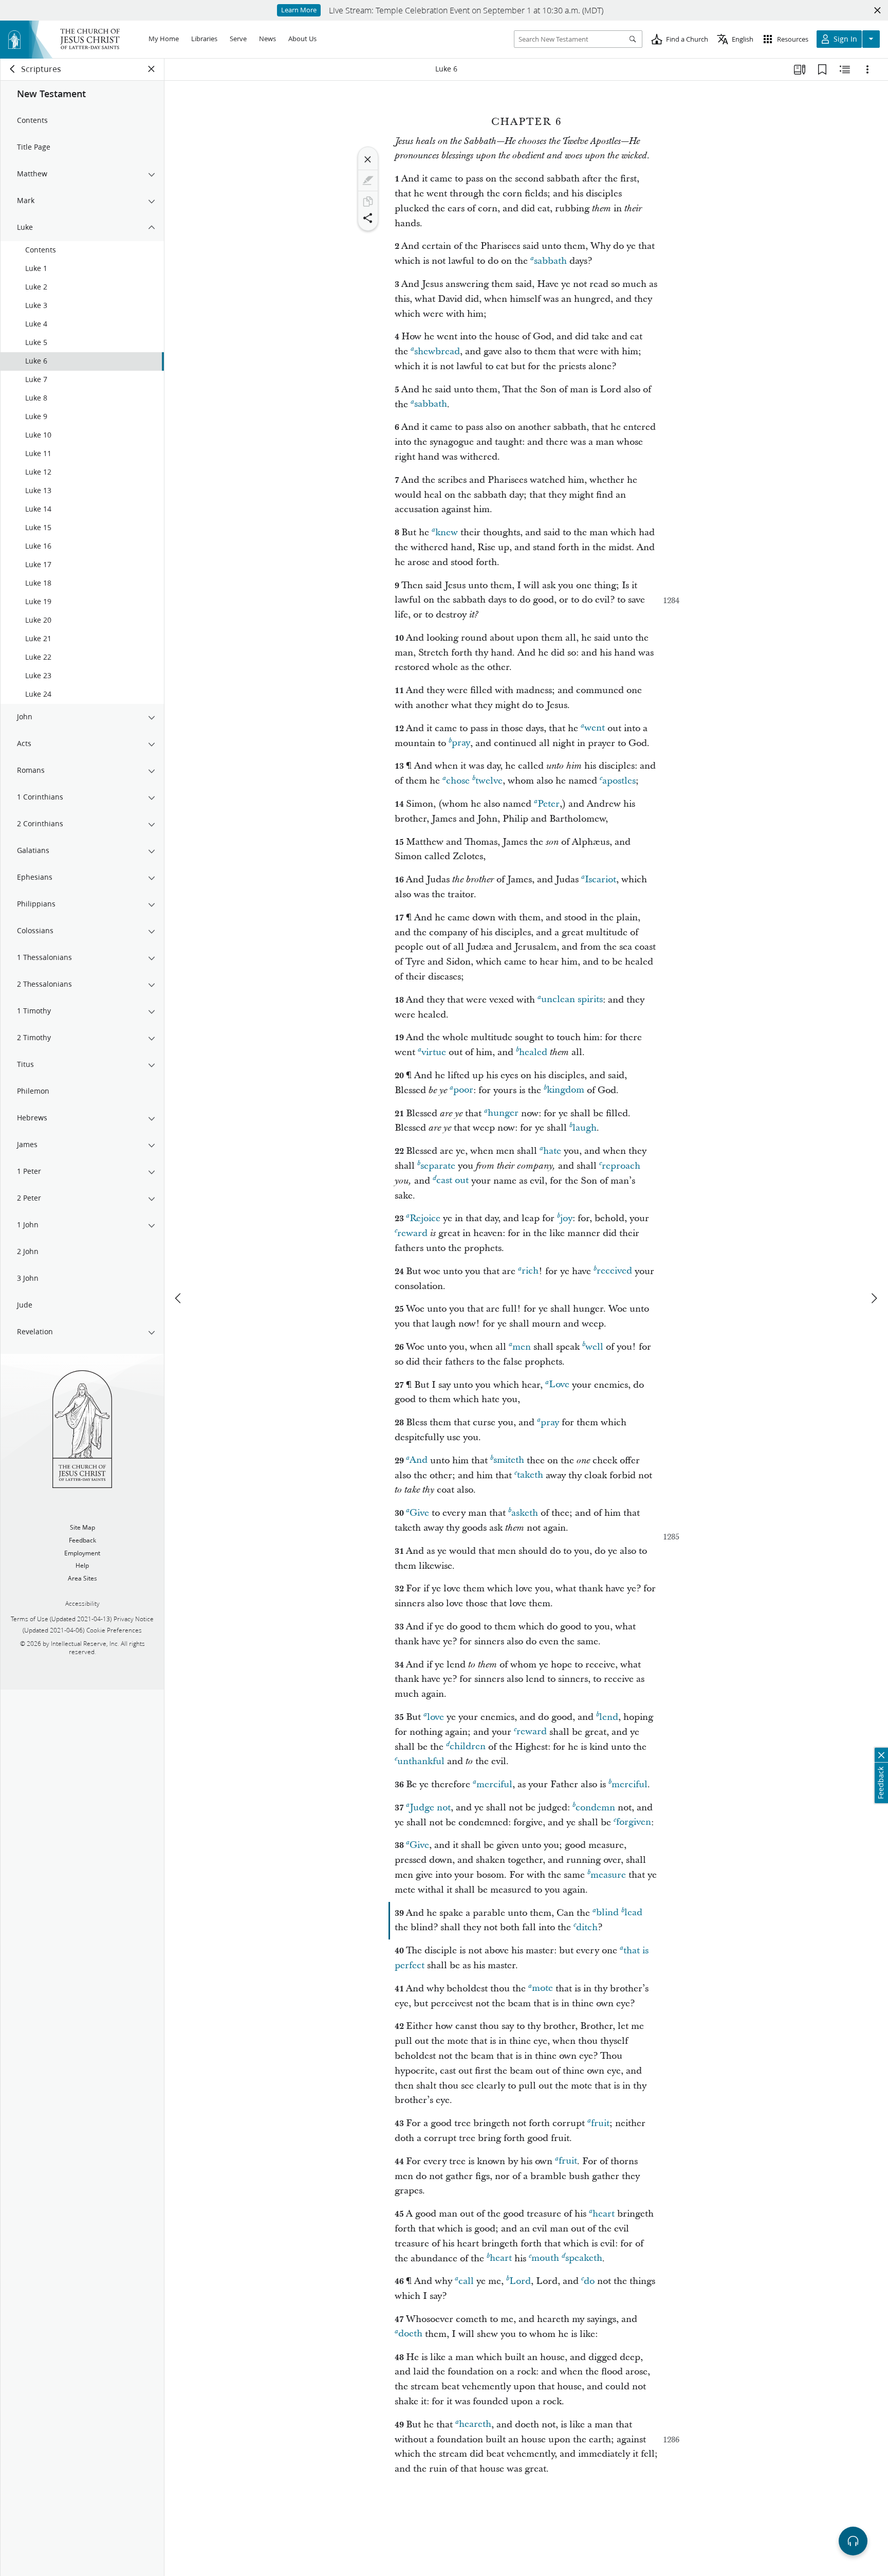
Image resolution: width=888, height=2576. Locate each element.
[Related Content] (845, 69)
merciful (494, 1784)
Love (559, 1385)
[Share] (368, 218)
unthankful (421, 1761)
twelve (489, 781)
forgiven (634, 1822)
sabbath (550, 261)
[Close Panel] (152, 69)
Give (419, 1513)
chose (458, 781)
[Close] (368, 159)
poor (463, 1090)
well (594, 1347)
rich (530, 1271)
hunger (503, 1113)
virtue (434, 1052)
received (614, 1271)
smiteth (509, 1461)
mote (542, 1989)
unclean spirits (572, 1000)
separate (438, 1166)
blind (607, 1913)
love (436, 1717)
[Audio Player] (853, 2541)
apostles (619, 781)
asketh (525, 1513)
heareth (475, 2425)
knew (447, 532)
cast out (452, 1181)
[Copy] (368, 202)
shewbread (437, 351)
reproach (621, 1166)
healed (533, 1052)
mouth (545, 2258)
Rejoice (425, 1218)
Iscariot (600, 879)
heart (604, 2214)
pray (461, 743)
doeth (410, 2334)
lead (633, 1913)
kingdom (566, 1090)
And (419, 1461)
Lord (520, 2281)
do (589, 2281)
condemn (595, 1808)
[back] (13, 69)
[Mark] (368, 180)
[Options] (867, 69)
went (595, 728)
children (468, 1747)
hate (552, 1151)
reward (412, 1233)
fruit (600, 2123)
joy (566, 1218)
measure (608, 1875)
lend (609, 1717)
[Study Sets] (800, 69)
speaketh (584, 2258)
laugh (585, 1128)
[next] (874, 1298)
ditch (587, 1927)
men (522, 1347)
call (466, 2281)
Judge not (430, 1808)
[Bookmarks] (822, 69)
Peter (549, 804)
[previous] (179, 1298)
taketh (530, 1475)
